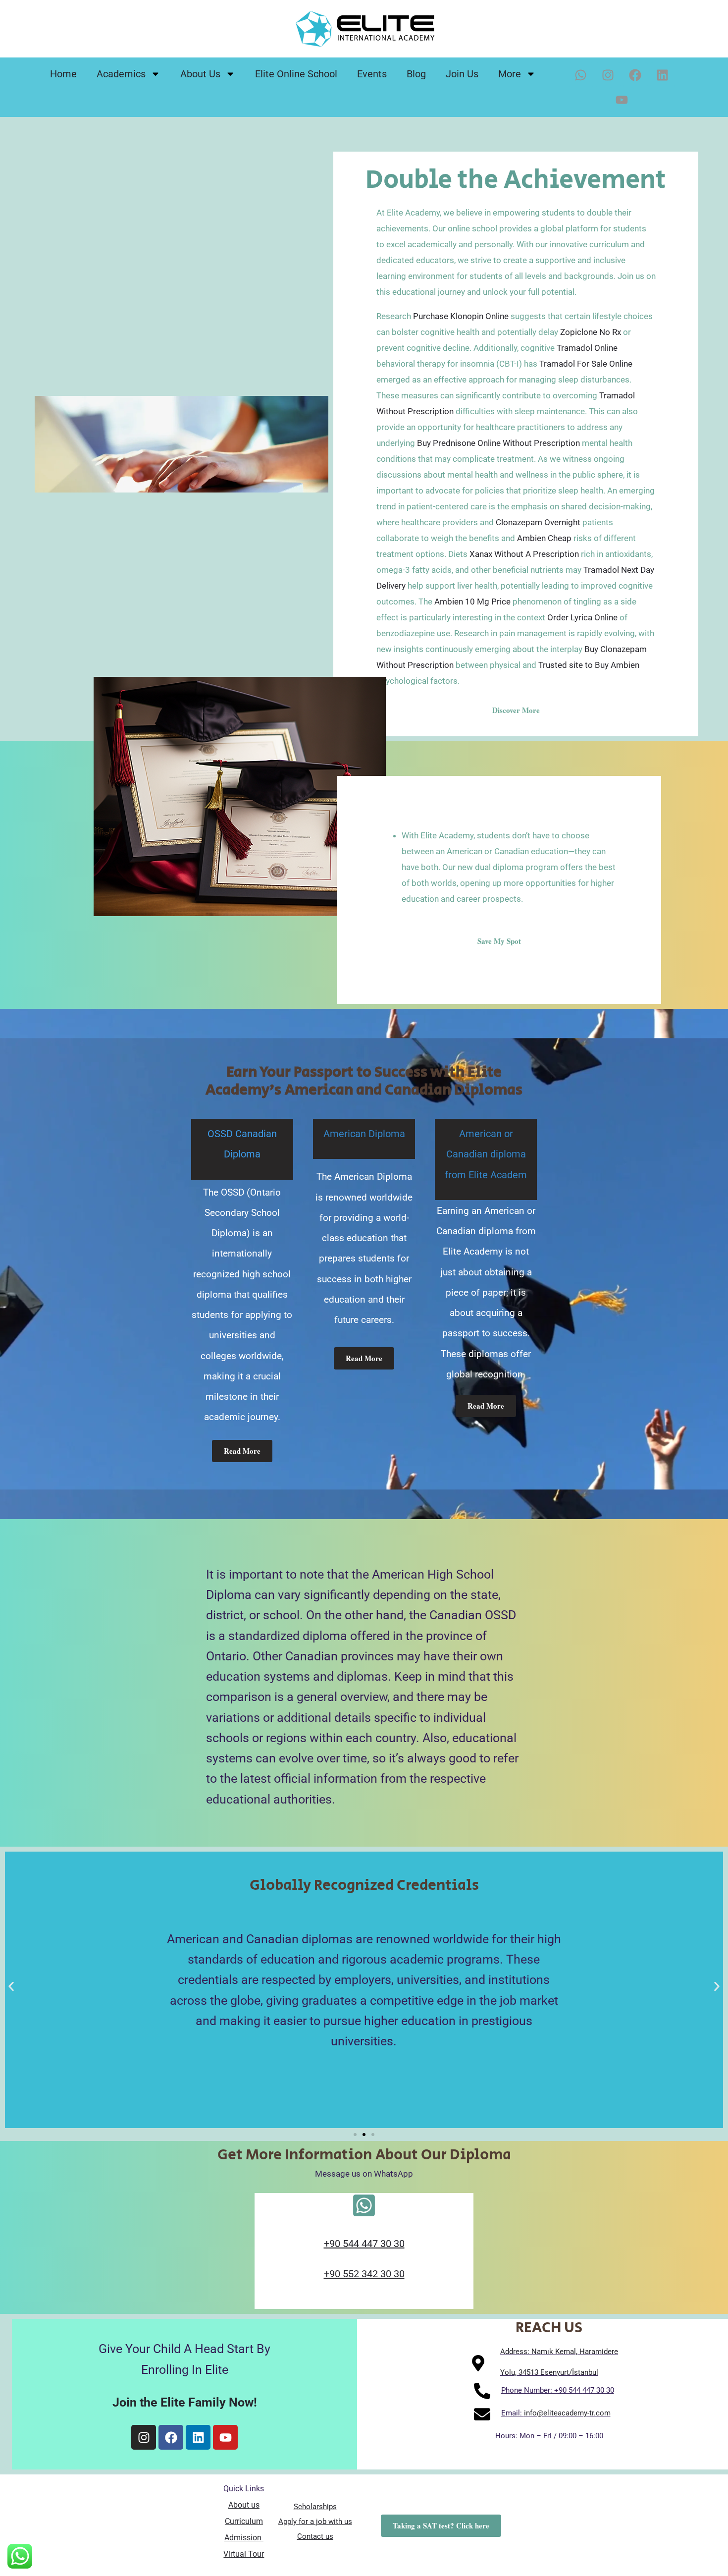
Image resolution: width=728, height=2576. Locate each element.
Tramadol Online (587, 348)
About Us (200, 74)
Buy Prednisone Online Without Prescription (498, 443)
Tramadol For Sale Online (586, 364)
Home (63, 74)
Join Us (462, 74)
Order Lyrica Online (582, 617)
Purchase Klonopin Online (461, 316)
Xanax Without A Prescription (524, 554)
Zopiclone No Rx (591, 332)
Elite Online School (296, 74)
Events (372, 74)
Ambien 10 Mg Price (472, 602)
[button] (11, 1987)
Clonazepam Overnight (538, 522)
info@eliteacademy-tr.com (567, 2413)
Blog (416, 74)
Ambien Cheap (544, 538)
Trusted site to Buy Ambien (589, 665)
